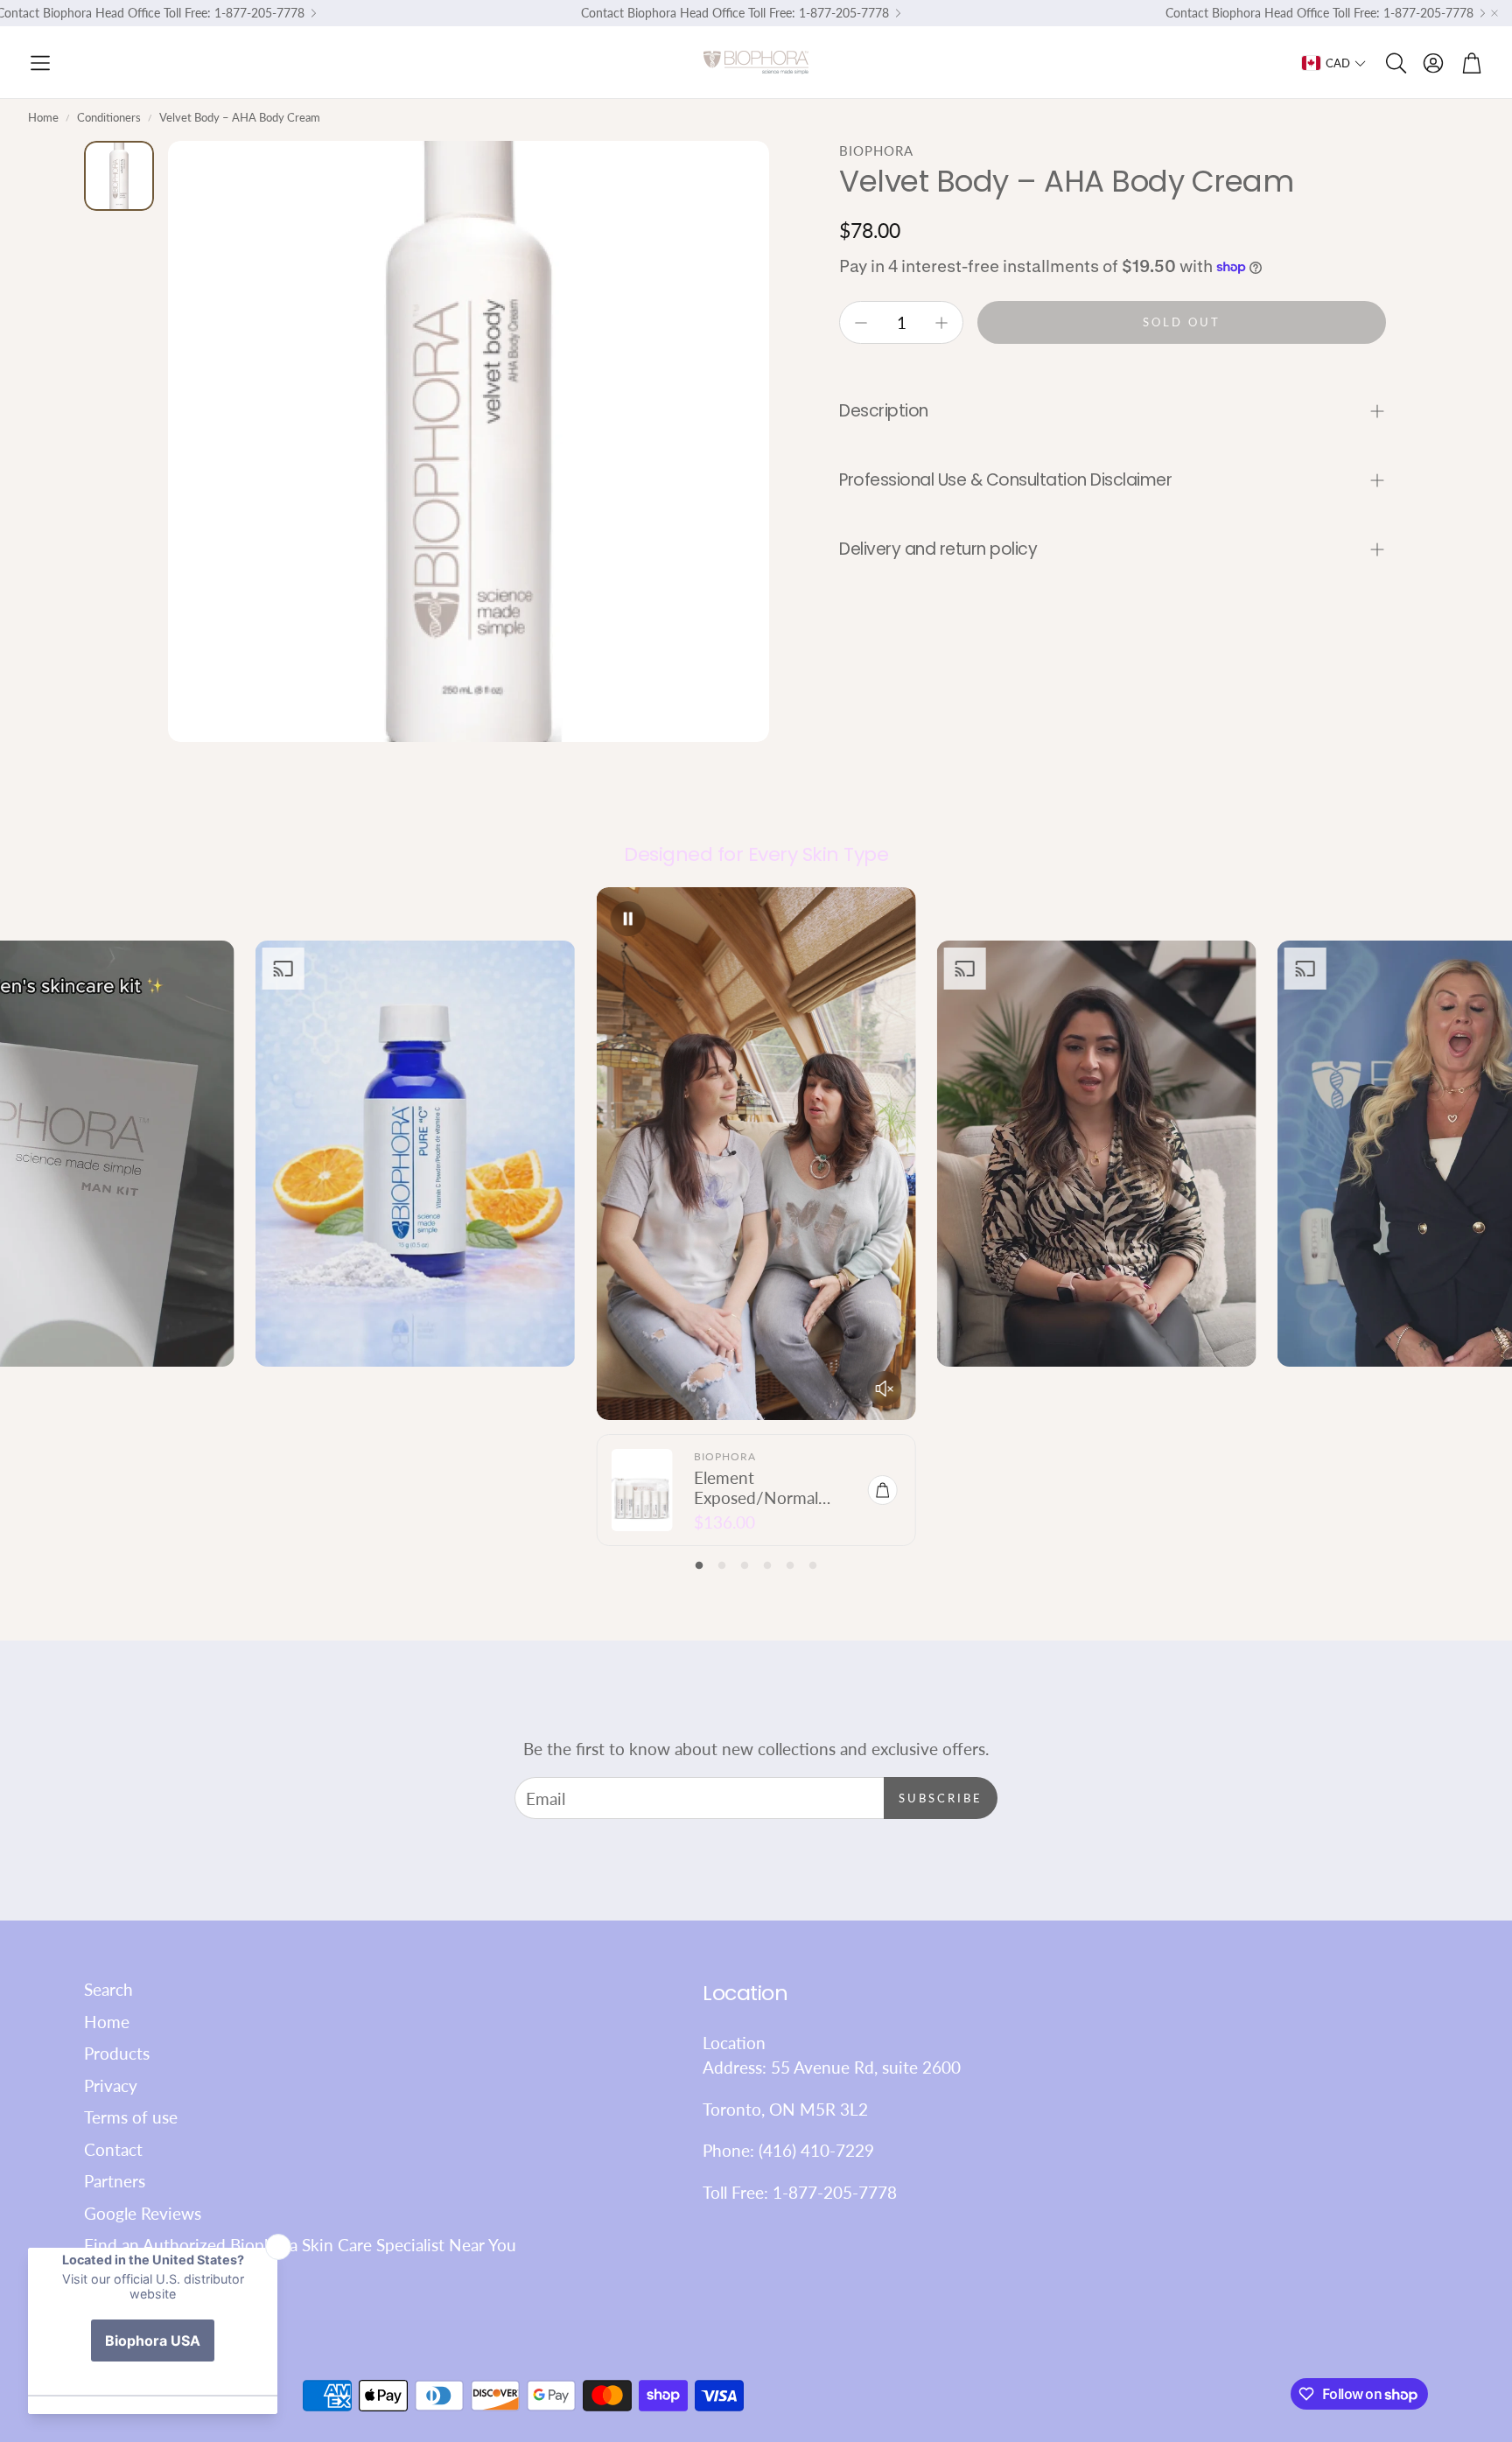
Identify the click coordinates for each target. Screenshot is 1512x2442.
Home (43, 117)
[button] (40, 63)
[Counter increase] (941, 323)
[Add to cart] (883, 1490)
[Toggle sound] (885, 1389)
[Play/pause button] (627, 919)
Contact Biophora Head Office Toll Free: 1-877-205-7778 (735, 13)
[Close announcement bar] (1494, 13)
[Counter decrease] (861, 323)
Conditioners (109, 117)
